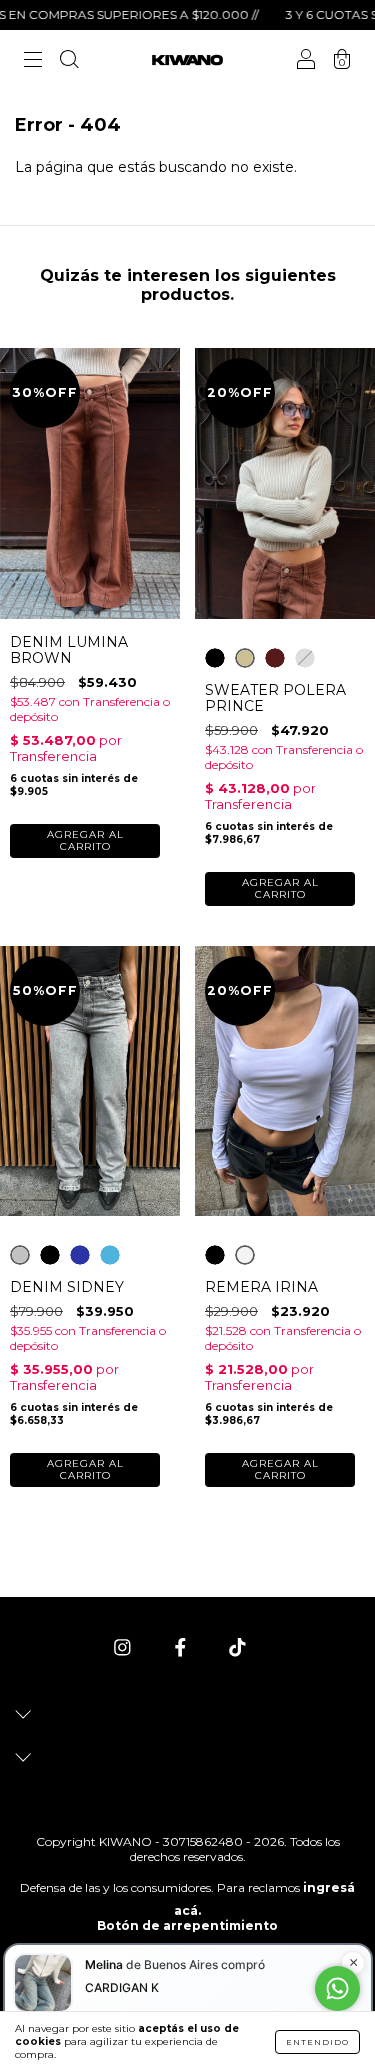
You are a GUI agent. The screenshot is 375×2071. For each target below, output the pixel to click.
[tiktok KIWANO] (237, 1648)
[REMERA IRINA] (215, 1255)
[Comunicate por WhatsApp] (337, 1988)
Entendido (317, 2042)
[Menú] (33, 62)
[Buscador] (69, 62)
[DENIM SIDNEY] (20, 1255)
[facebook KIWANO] (182, 1648)
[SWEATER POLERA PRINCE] (215, 658)
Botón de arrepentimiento (187, 1925)
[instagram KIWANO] (124, 1648)
